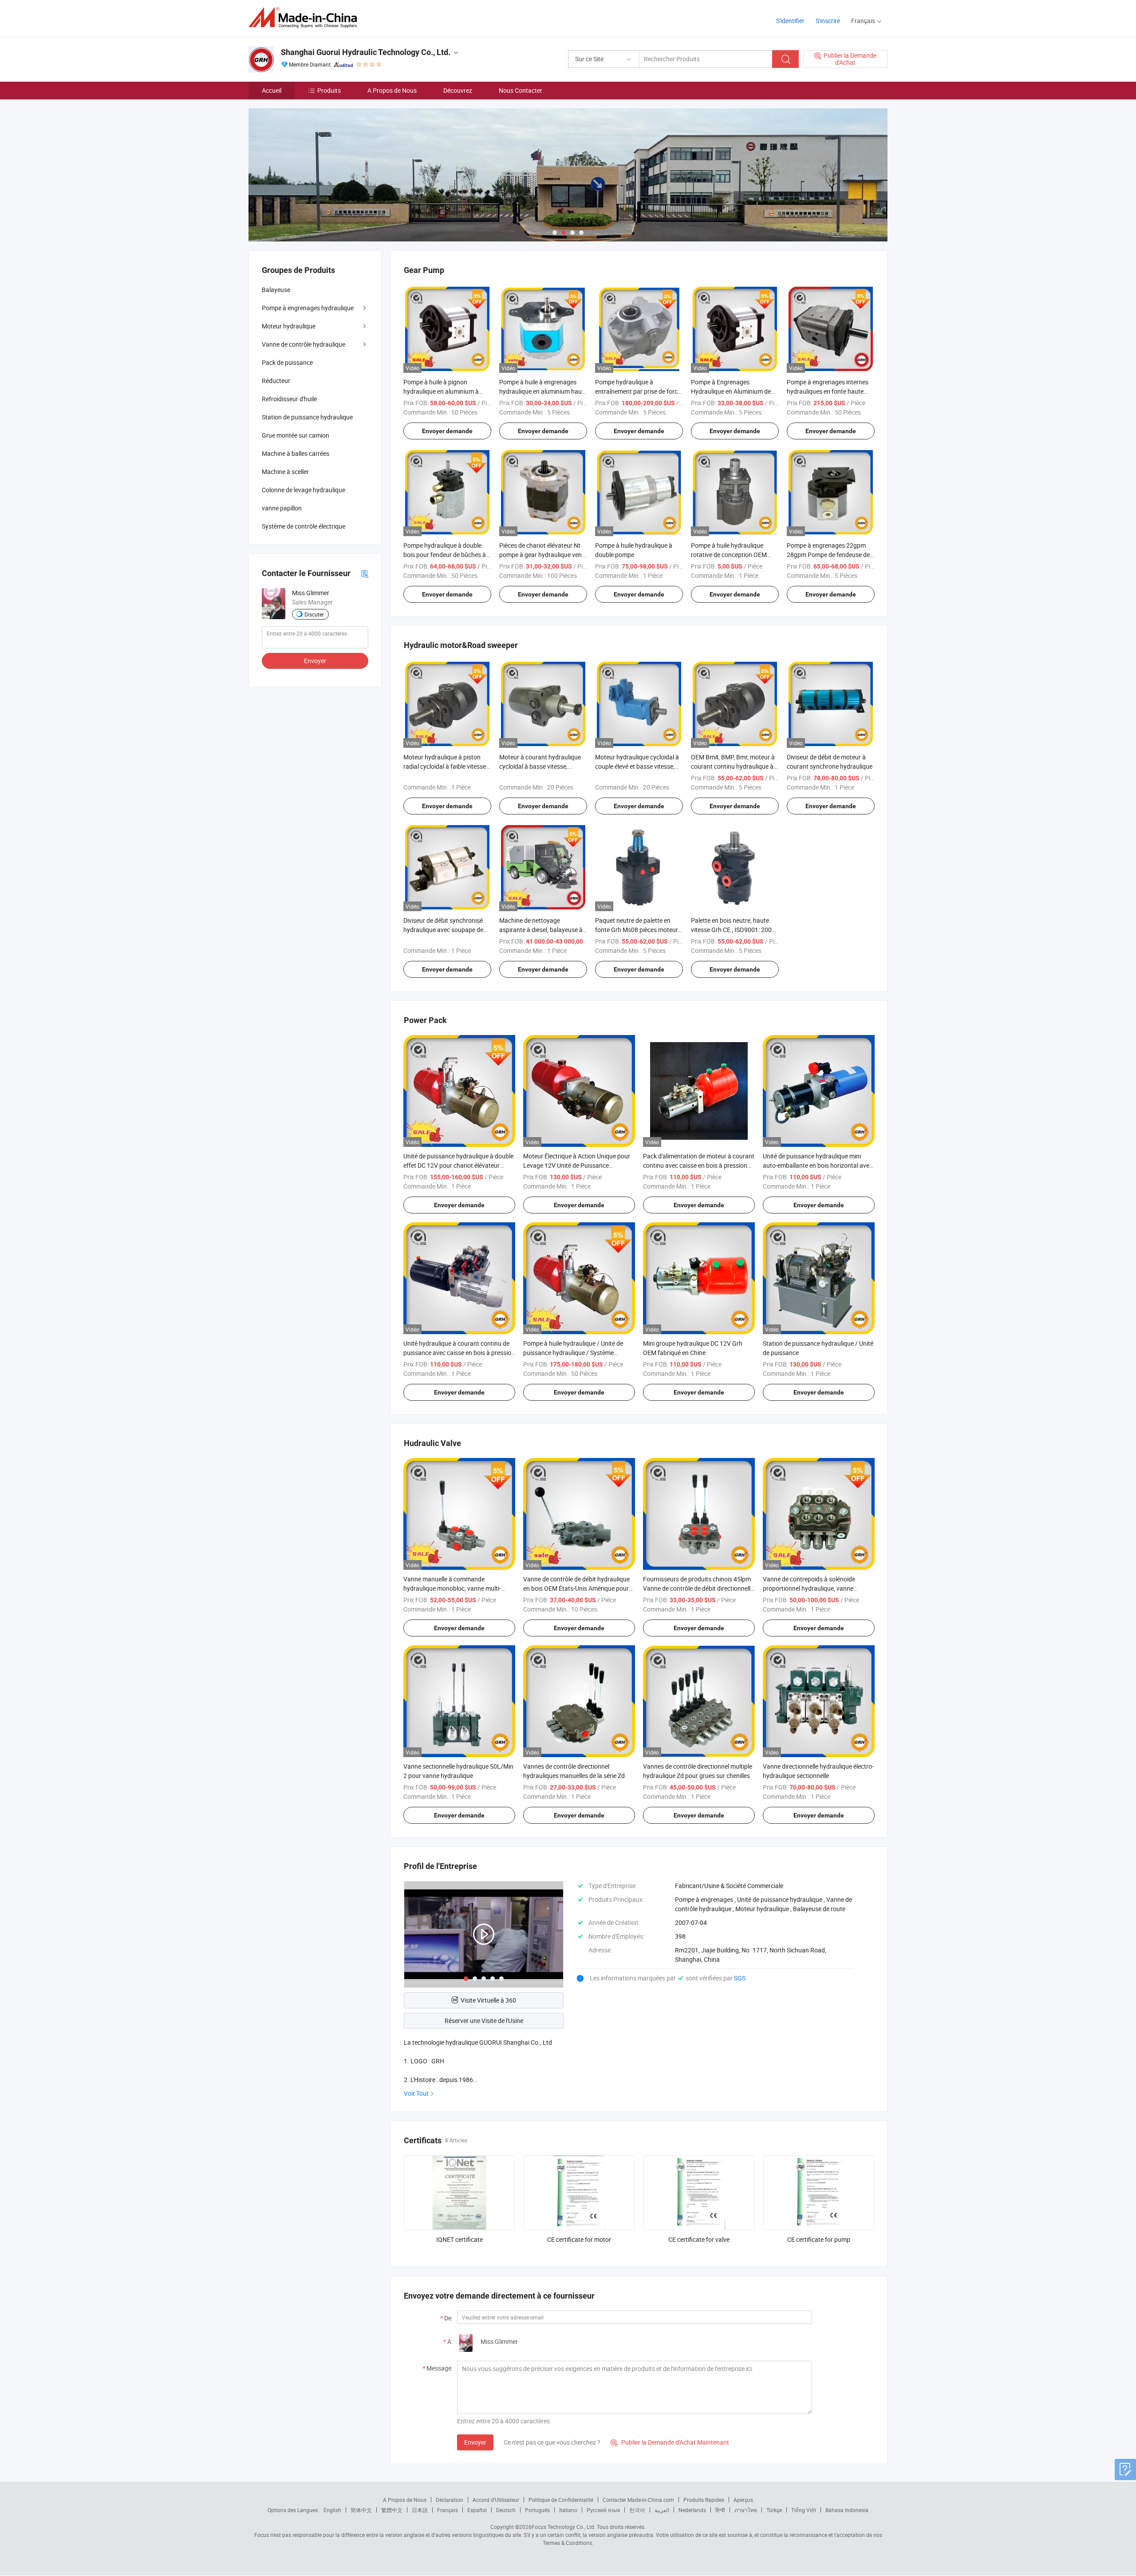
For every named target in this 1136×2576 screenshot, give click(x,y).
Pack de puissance (287, 362)
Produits (329, 90)
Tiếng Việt (804, 2510)
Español (477, 2510)
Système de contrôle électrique (304, 526)
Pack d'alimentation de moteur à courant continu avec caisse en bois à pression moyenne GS (699, 1165)
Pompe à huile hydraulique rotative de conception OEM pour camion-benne (729, 555)
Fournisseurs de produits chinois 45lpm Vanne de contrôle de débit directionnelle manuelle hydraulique (698, 1588)
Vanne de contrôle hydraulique (304, 344)
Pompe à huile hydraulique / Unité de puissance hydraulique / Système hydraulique (573, 1353)
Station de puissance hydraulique (307, 417)
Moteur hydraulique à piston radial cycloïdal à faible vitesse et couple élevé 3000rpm (445, 766)
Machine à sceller (285, 472)
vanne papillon (282, 508)
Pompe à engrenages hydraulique (308, 308)
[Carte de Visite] (365, 573)
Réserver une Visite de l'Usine (484, 2021)
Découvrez (458, 90)
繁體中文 (392, 2510)
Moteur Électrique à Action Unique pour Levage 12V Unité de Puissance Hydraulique (577, 1165)
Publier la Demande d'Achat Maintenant (670, 2442)
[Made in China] (306, 18)
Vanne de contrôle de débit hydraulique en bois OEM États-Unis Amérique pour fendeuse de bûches (576, 1588)
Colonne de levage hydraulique (304, 490)
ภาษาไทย (746, 2510)
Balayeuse (276, 290)
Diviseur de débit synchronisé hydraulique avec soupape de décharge (443, 930)
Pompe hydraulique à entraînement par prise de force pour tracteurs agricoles (638, 391)
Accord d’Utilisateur (496, 2500)
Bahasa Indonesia (847, 2510)
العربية (662, 2510)
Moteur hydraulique (289, 326)
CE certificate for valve (699, 2239)
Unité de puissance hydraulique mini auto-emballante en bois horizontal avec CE (818, 1165)
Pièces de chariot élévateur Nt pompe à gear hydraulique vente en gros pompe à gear (543, 555)
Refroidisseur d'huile (289, 399)
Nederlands (692, 2510)
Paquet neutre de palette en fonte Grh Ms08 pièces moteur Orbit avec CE (637, 930)
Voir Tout (416, 2093)
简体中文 (361, 2510)
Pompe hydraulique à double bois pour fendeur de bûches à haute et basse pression (445, 555)
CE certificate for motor (579, 2239)
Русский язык (603, 2510)
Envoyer (475, 2442)
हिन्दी (720, 2510)
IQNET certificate (460, 2239)
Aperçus (743, 2500)
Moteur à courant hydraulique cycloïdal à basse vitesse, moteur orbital (540, 766)
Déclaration (450, 2500)
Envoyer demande (447, 431)
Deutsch (506, 2510)
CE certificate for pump (819, 2239)
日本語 (420, 2510)
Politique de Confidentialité (561, 2500)
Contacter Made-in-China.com (638, 2500)
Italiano (568, 2510)
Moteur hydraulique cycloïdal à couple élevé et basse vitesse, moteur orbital (637, 766)
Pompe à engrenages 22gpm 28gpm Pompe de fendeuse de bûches (828, 555)
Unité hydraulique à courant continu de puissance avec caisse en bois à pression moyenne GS (459, 1353)
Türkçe (774, 2510)
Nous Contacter (521, 90)
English (332, 2510)
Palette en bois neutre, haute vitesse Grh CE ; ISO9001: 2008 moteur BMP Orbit (733, 930)
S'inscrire (828, 21)
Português (537, 2510)
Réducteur (276, 381)
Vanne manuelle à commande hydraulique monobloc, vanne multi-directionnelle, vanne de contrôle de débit (459, 1588)
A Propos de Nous (392, 90)
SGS (740, 1978)
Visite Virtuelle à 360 (488, 2000)
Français (448, 2510)
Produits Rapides (704, 2500)
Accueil (272, 90)
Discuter (314, 614)
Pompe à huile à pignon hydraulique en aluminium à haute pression (441, 391)
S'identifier (790, 21)
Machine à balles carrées (296, 453)
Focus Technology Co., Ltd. (564, 2527)
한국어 (637, 2510)
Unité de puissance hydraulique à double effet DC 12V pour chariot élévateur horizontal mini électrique (458, 1165)
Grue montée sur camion (296, 435)
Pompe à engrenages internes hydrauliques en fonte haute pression (828, 391)
